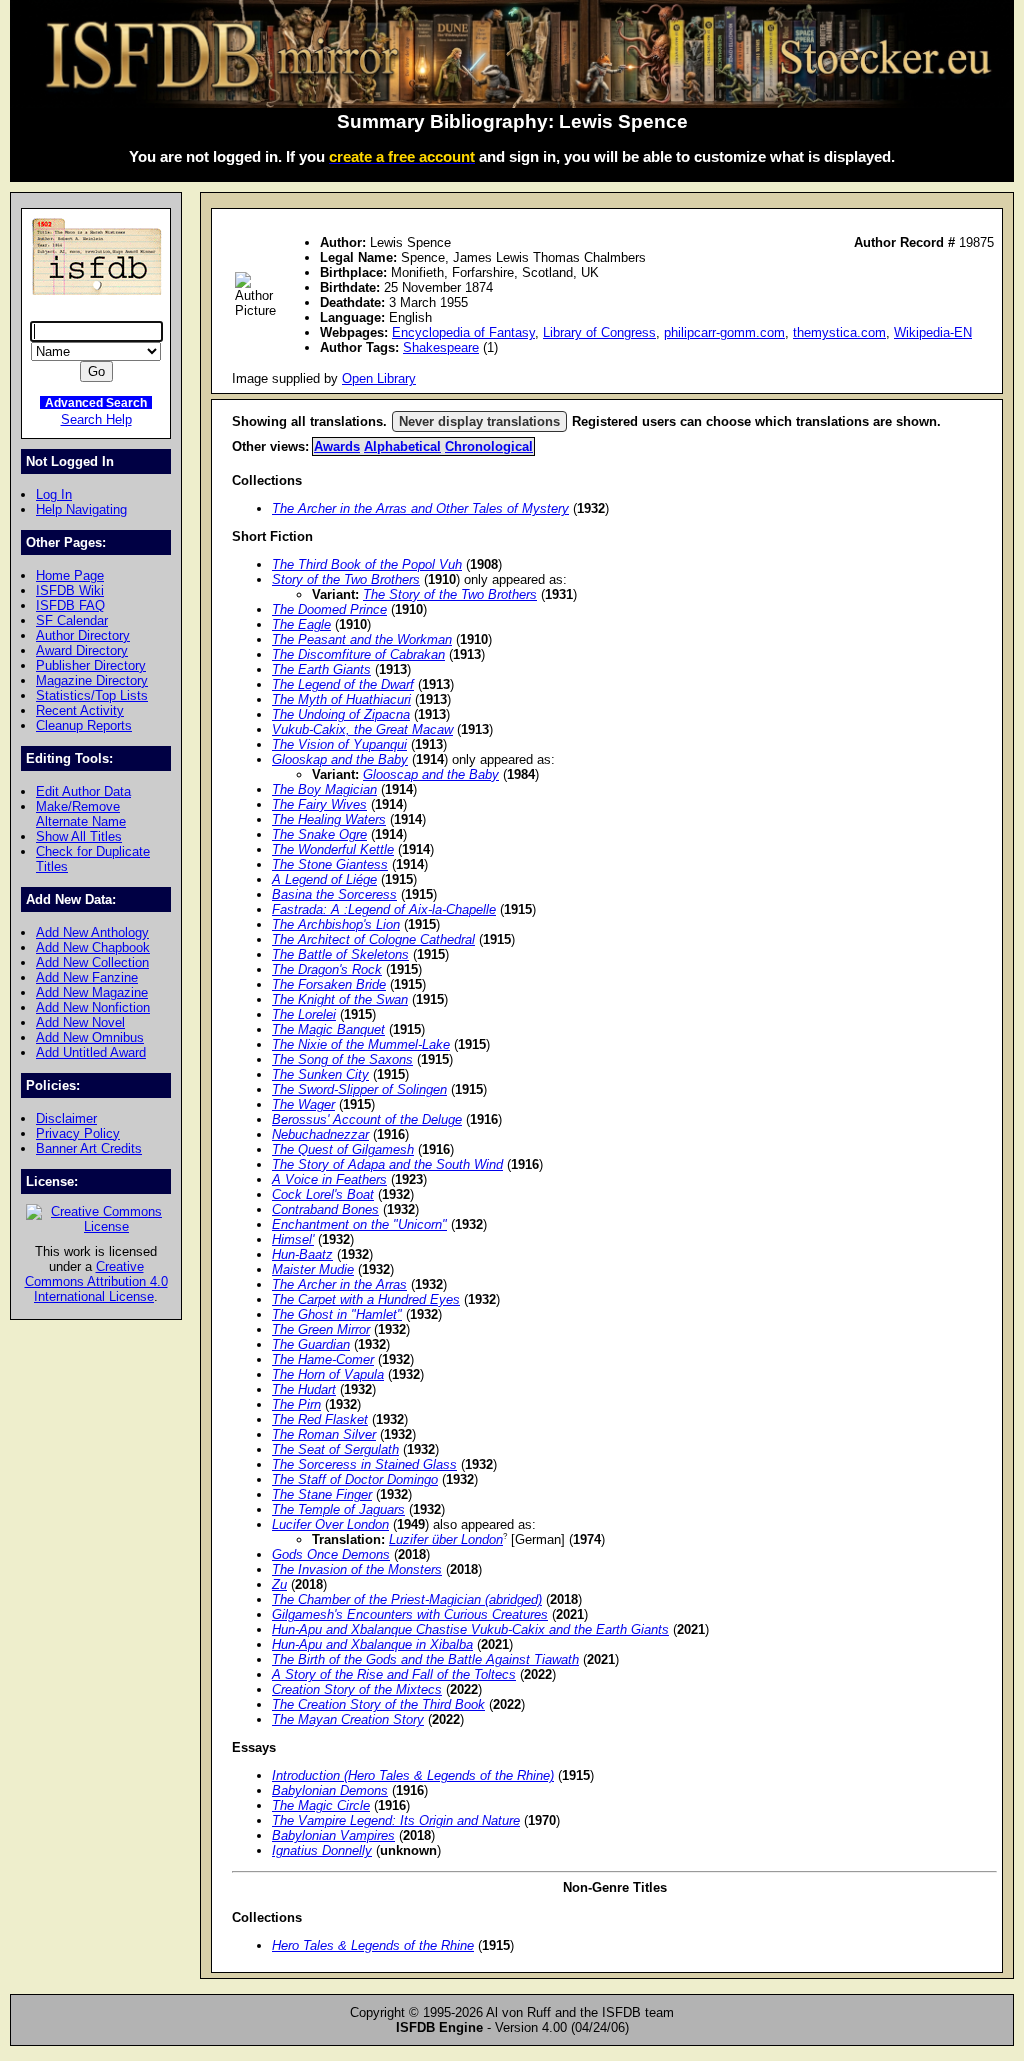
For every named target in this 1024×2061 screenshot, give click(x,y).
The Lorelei (304, 1014)
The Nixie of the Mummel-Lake (361, 1044)
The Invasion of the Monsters (357, 1569)
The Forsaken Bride (329, 984)
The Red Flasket (320, 1419)
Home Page (70, 575)
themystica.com (839, 332)
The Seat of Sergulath (335, 1449)
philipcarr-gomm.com (724, 332)
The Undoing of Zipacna (341, 714)
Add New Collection (92, 962)
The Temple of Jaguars (338, 1509)
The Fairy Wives (319, 804)
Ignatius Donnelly (322, 1850)
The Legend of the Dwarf (343, 684)
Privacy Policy (78, 1133)
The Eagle (301, 624)
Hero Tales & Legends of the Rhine (373, 1945)
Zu (279, 1584)
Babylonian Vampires (333, 1835)
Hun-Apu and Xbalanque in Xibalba (372, 1644)
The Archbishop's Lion (336, 924)
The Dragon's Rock (327, 969)
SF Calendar (72, 620)
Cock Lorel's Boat (323, 1194)
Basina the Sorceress (334, 894)
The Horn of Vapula (328, 1374)
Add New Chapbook (93, 947)
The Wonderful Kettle (333, 849)
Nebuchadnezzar (320, 1134)
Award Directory (82, 650)
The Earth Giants (321, 669)
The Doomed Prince (329, 609)
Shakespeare (441, 347)
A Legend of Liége (324, 879)
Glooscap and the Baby (431, 774)
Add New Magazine (92, 992)
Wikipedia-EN (933, 332)
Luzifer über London (446, 1539)
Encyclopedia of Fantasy (463, 332)
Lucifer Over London (330, 1524)
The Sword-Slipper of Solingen (359, 1089)
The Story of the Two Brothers (450, 594)
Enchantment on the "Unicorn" (359, 1224)
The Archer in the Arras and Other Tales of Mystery (420, 508)
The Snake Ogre (319, 834)
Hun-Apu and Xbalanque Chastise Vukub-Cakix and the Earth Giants (470, 1629)
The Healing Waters (329, 819)
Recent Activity (80, 710)
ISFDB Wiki (70, 590)
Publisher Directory (91, 665)
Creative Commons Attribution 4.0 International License (96, 1281)
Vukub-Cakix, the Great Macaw (362, 729)
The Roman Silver (324, 1434)
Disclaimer (66, 1118)
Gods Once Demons (331, 1554)
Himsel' (293, 1239)
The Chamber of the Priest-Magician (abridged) (407, 1599)
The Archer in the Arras (339, 1284)
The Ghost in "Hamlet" (337, 1314)
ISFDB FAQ (70, 605)
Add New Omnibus (90, 1037)
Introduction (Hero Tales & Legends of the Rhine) (413, 1775)
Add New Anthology (92, 932)
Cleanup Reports (84, 725)
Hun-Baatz (302, 1254)
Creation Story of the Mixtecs (357, 1689)
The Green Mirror (321, 1329)
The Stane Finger (322, 1494)
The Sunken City (320, 1074)
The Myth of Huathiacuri (341, 699)
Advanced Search (96, 402)
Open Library (379, 378)
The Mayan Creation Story (348, 1719)
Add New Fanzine (87, 977)
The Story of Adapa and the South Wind (387, 1164)
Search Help (96, 419)
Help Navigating (81, 509)
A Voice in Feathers (329, 1179)
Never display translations (479, 421)
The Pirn (296, 1404)
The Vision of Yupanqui (339, 744)
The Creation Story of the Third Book (378, 1704)
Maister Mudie (313, 1269)
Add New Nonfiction (93, 1007)
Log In (54, 494)
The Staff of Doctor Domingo (355, 1479)
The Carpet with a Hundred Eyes (366, 1299)
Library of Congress (599, 332)
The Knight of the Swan (340, 999)
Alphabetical (402, 446)
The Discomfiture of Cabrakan (358, 654)
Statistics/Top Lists (92, 695)
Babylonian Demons (330, 1790)
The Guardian (311, 1344)
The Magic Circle (321, 1805)
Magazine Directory (92, 680)
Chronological (489, 446)
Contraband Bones (325, 1209)
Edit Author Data (83, 791)
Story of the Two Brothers (346, 579)
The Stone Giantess (330, 864)
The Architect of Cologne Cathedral (373, 939)
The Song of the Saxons (342, 1059)
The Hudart (304, 1389)
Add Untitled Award (91, 1052)
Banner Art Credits (89, 1148)
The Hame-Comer (323, 1359)
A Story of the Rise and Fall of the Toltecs (394, 1674)
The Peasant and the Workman (362, 639)
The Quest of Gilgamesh (343, 1149)
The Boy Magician (324, 789)
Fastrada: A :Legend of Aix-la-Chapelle (384, 909)
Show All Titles (79, 836)
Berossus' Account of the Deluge (367, 1119)
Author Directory (83, 635)
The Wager (303, 1104)
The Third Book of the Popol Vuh (367, 564)
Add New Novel (80, 1022)
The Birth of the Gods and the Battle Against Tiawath (425, 1659)
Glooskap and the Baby (340, 759)
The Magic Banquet (328, 1029)
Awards (337, 446)
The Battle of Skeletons (340, 954)
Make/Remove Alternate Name (81, 814)
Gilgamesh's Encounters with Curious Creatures (410, 1614)
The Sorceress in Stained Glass (364, 1464)
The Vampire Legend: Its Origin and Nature (396, 1820)
